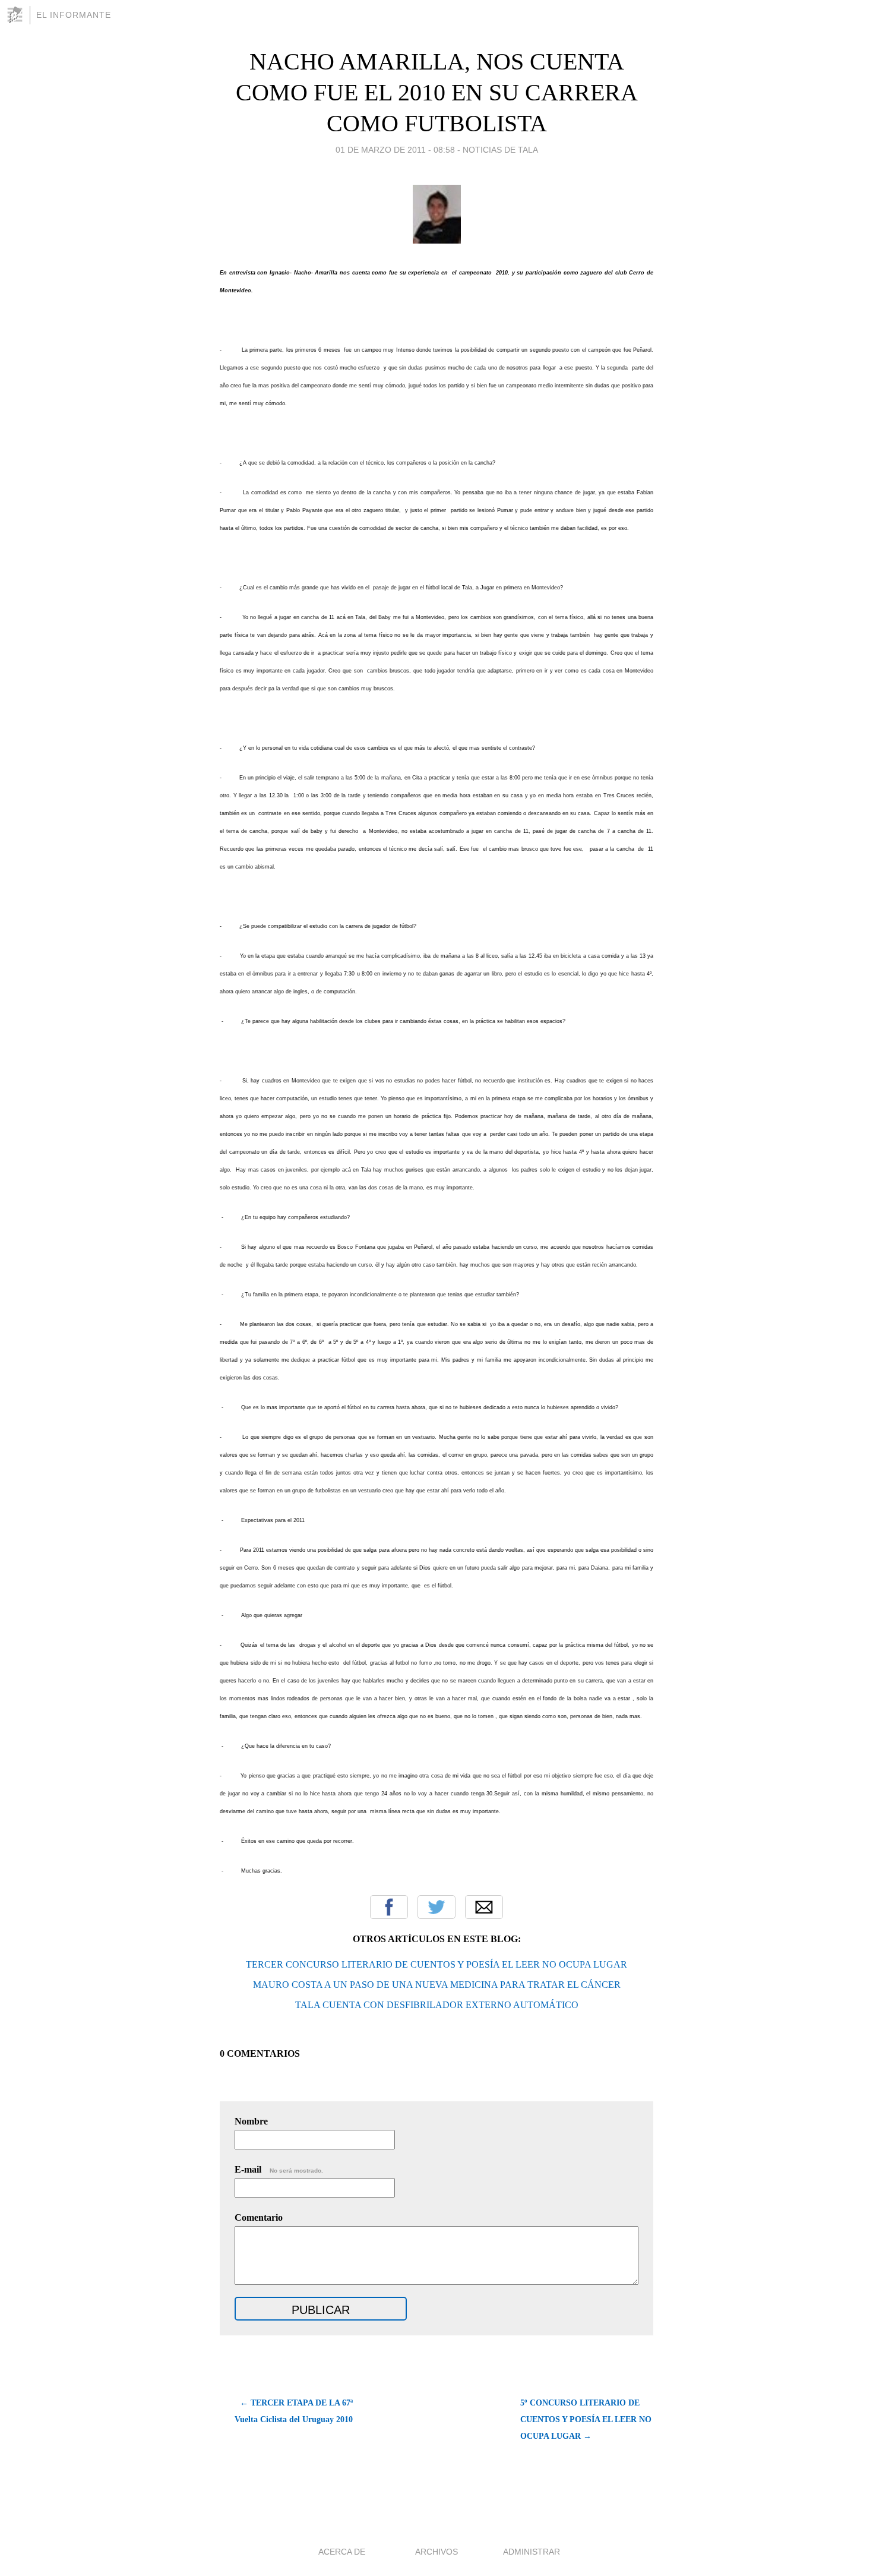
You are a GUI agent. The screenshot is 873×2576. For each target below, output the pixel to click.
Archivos (436, 2552)
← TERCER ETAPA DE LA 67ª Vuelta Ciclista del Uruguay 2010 (294, 2411)
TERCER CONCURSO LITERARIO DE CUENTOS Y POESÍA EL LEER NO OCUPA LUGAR (436, 1964)
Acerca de (342, 2552)
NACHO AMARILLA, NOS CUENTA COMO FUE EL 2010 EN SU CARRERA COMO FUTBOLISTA (437, 92)
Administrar (532, 2552)
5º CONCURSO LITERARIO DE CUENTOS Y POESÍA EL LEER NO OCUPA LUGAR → (586, 2419)
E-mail (279, 2169)
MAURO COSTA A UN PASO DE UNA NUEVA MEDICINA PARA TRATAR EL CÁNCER (437, 1985)
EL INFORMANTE (74, 15)
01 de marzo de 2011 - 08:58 (395, 150)
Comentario (259, 2217)
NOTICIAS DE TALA (500, 150)
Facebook (389, 1907)
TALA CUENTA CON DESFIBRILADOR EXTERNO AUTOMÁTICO (437, 2005)
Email (484, 1907)
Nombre (251, 2121)
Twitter (436, 1907)
